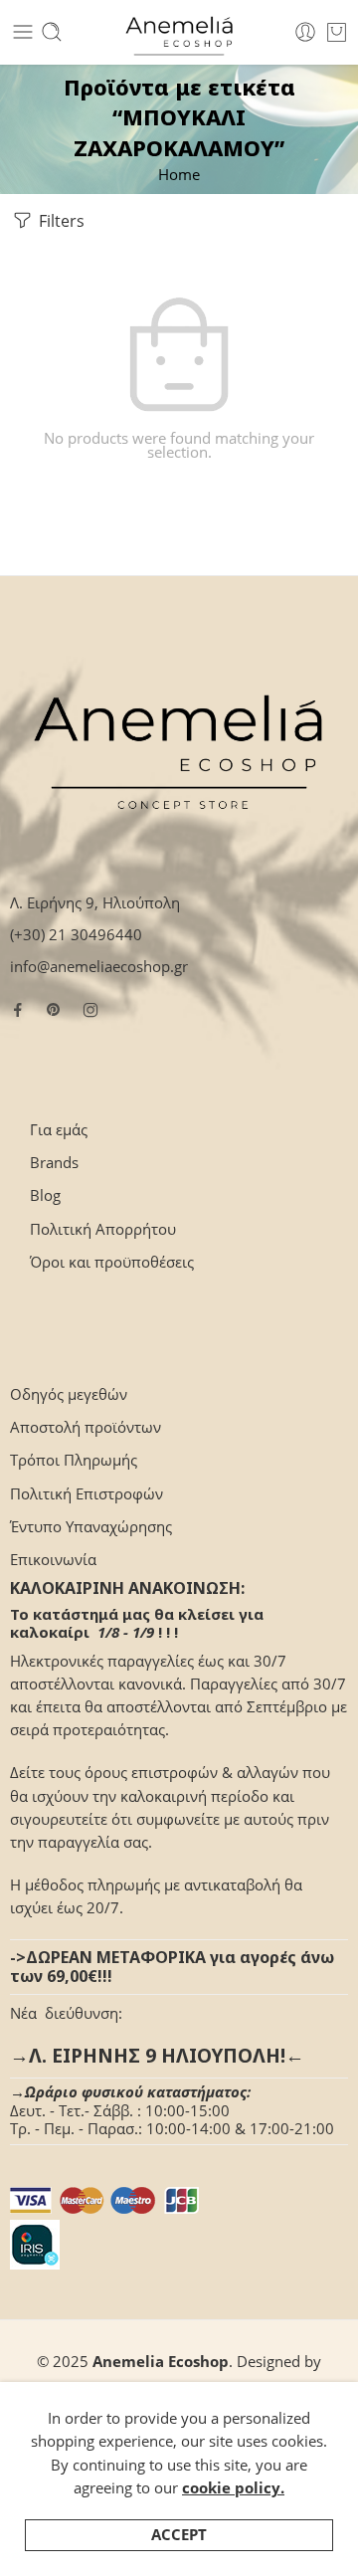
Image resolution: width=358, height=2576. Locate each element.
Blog (45, 1195)
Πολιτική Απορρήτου (103, 1229)
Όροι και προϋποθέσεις (112, 1262)
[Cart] (337, 32)
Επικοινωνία (53, 1560)
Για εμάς (59, 1130)
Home (179, 175)
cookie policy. (233, 2488)
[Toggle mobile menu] (23, 32)
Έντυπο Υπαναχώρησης (91, 1527)
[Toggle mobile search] (52, 32)
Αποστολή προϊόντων (86, 1427)
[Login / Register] (305, 32)
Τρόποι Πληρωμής (74, 1460)
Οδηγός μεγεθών (69, 1394)
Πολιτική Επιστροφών (87, 1494)
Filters (60, 221)
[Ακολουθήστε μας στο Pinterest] (54, 1010)
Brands (54, 1163)
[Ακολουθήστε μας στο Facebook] (18, 1010)
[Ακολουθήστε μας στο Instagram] (90, 1010)
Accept (179, 2535)
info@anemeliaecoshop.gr (99, 967)
